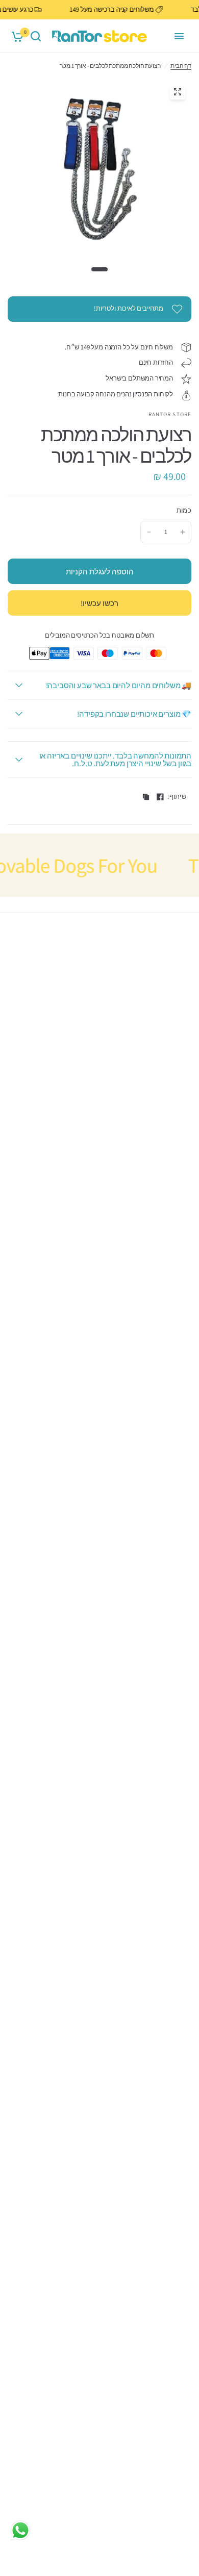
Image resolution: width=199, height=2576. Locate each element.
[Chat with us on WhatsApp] (20, 2530)
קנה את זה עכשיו (99, 603)
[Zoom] (178, 92)
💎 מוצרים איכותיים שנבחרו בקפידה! (134, 714)
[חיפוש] (36, 36)
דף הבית (181, 66)
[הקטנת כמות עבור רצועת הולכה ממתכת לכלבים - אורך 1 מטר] (149, 532)
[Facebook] (160, 797)
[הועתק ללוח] (146, 797)
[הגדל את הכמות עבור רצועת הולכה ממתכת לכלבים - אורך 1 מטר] (183, 532)
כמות (184, 510)
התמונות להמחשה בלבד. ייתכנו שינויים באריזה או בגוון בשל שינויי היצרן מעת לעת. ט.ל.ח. (115, 760)
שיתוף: (177, 797)
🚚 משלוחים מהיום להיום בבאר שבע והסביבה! (119, 685)
